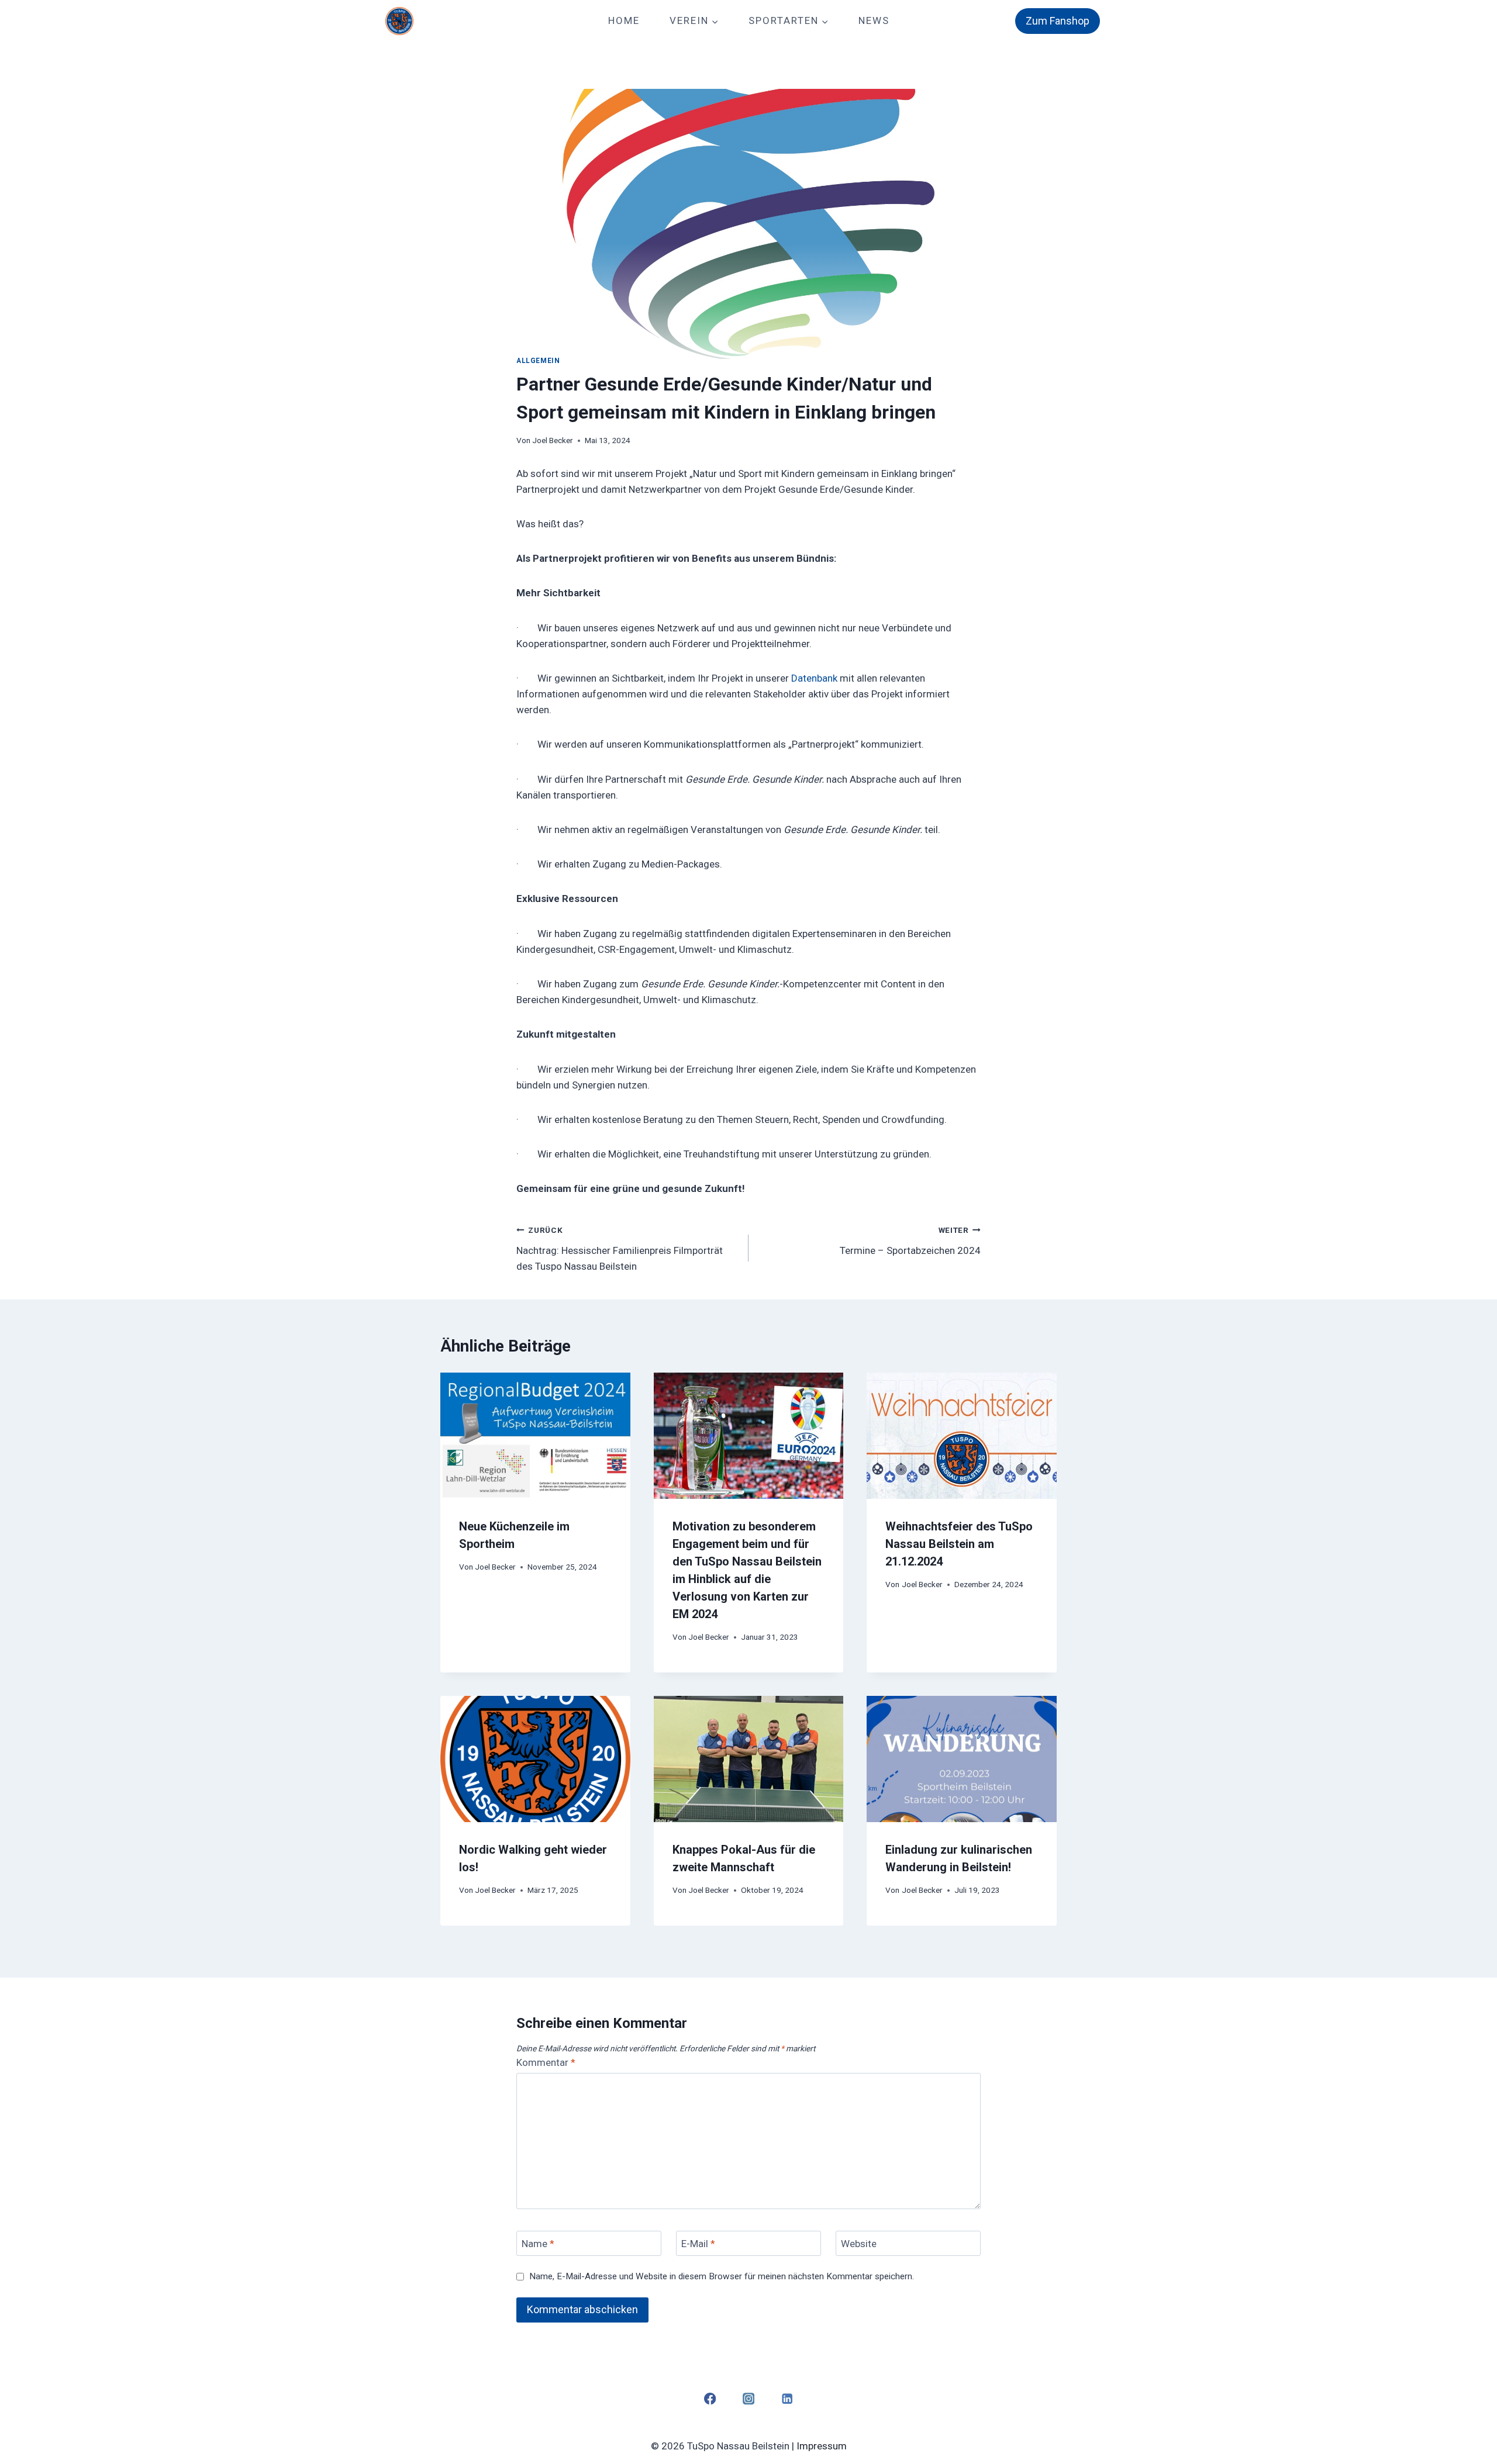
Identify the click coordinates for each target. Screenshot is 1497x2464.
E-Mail (698, 2244)
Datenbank (814, 678)
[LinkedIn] (787, 2399)
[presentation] (535, 1436)
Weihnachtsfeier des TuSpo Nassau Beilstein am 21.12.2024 (959, 1544)
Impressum (822, 2446)
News (874, 20)
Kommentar (546, 2062)
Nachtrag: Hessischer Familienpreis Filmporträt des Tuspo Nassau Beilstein (620, 1249)
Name (538, 2244)
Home (624, 20)
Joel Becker (553, 440)
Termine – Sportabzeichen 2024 (910, 1241)
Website (859, 2244)
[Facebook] (710, 2399)
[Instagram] (749, 2399)
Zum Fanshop (1058, 21)
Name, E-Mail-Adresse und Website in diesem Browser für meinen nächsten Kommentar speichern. (722, 2276)
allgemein (538, 361)
